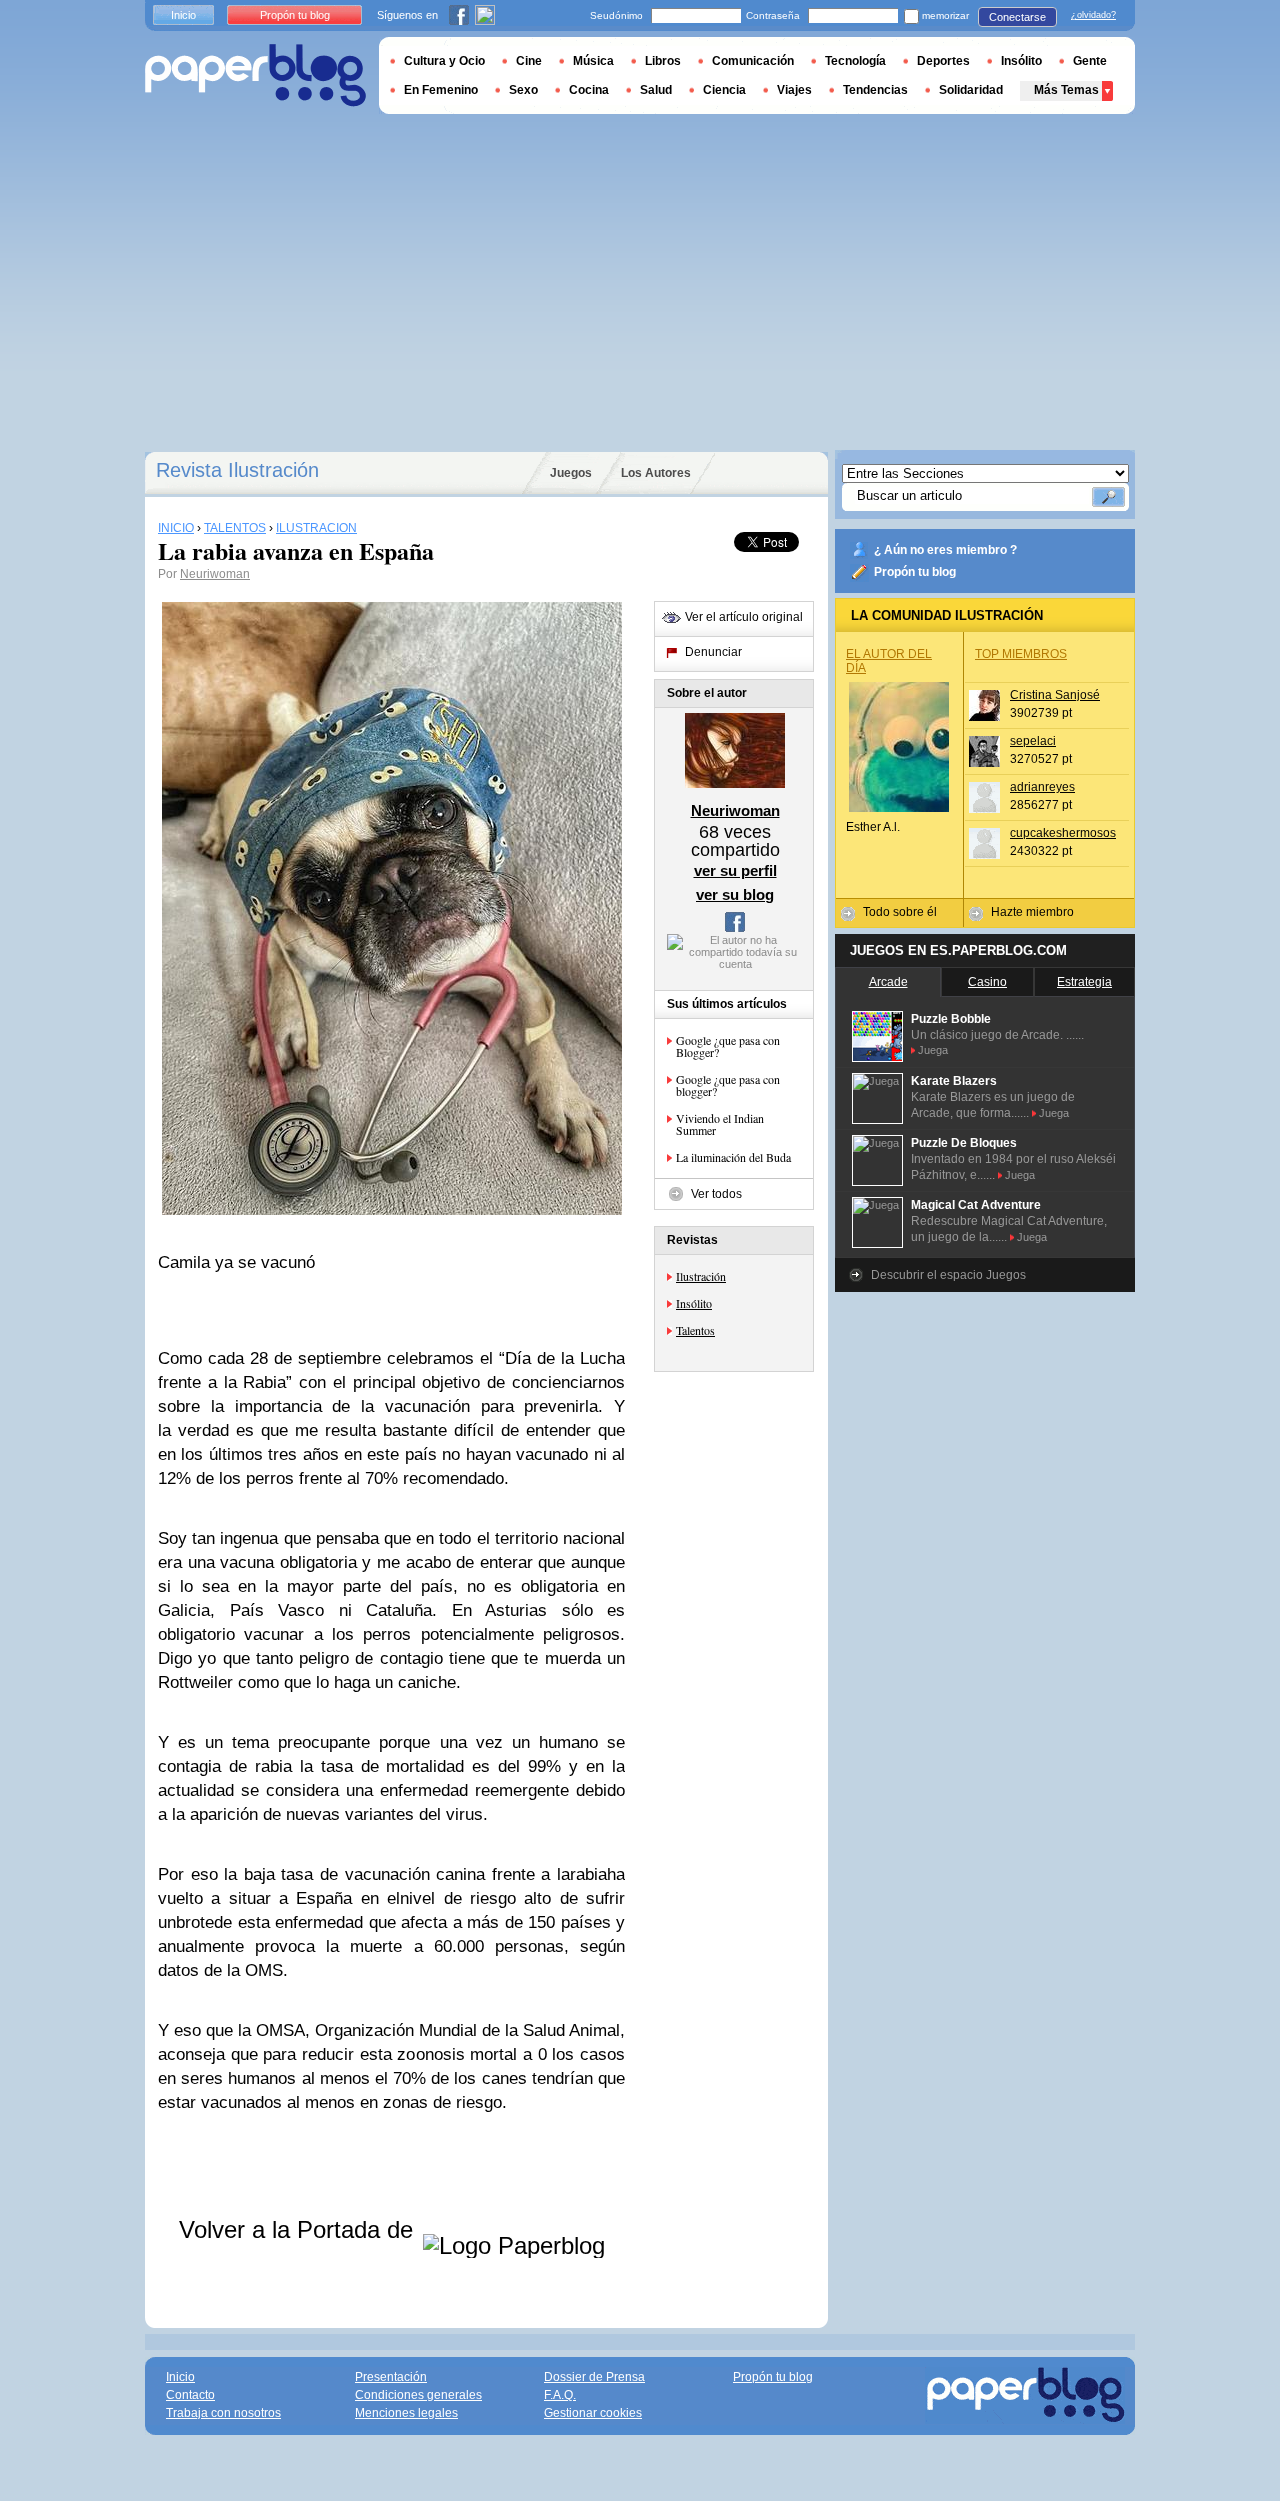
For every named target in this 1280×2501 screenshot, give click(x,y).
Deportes (943, 61)
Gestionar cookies (593, 2413)
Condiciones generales (418, 2395)
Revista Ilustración (237, 470)
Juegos (571, 473)
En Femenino (441, 90)
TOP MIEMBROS (1021, 654)
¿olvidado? (1093, 15)
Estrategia (1084, 982)
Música (593, 61)
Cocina (589, 90)
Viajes (794, 90)
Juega (933, 1050)
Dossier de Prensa (594, 2377)
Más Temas (1066, 90)
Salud (656, 90)
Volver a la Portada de (299, 2229)
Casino (987, 982)
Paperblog (255, 75)
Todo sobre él (900, 912)
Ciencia (724, 90)
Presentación (391, 2377)
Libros (663, 61)
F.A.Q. (560, 2395)
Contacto (190, 2395)
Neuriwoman (215, 574)
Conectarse (1017, 17)
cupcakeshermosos (1063, 833)
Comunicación (753, 61)
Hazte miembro (1032, 912)
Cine (529, 61)
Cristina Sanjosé (1055, 695)
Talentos (695, 1330)
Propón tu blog (915, 572)
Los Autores (656, 473)
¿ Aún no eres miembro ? (945, 550)
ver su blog (735, 894)
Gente (1090, 61)
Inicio (183, 15)
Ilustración (701, 1276)
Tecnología (855, 61)
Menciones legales (406, 2413)
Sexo (523, 90)
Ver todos (716, 1194)
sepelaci (1033, 741)
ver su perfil (735, 870)
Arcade (888, 982)
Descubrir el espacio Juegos (948, 1275)
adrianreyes (1042, 787)
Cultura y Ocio (444, 61)
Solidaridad (971, 90)
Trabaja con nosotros (223, 2413)
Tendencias (875, 90)
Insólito (694, 1303)
